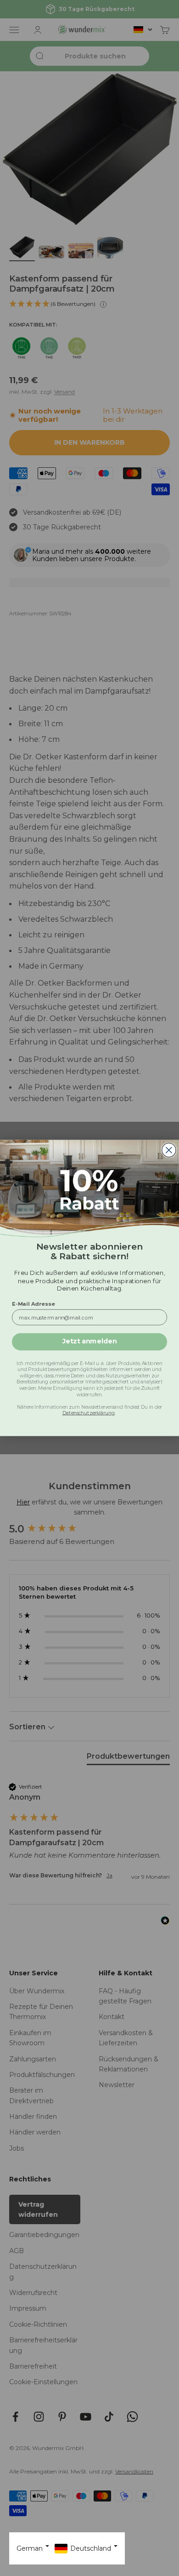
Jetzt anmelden (90, 1342)
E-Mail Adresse (34, 1303)
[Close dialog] (169, 1150)
